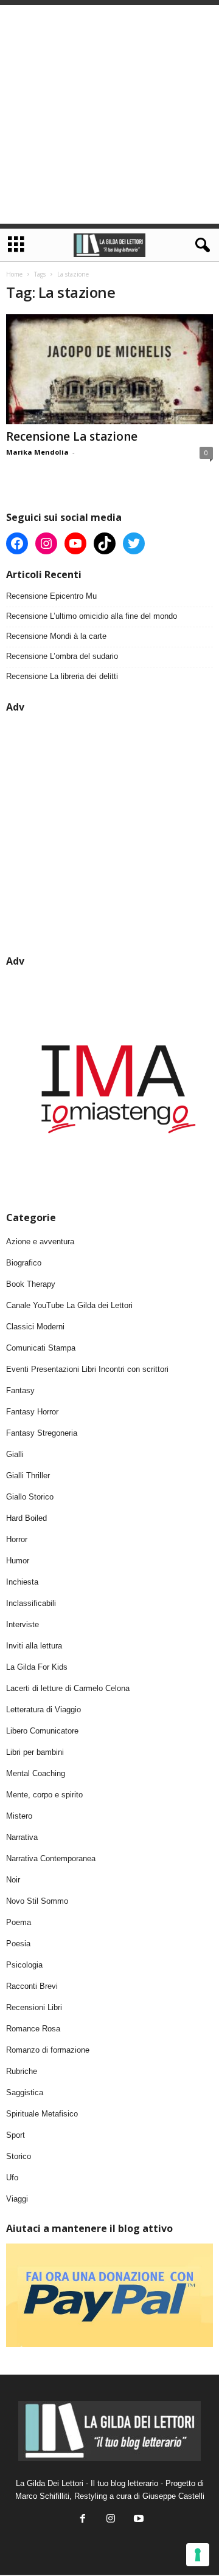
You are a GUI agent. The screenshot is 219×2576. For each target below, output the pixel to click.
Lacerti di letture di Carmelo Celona (68, 1688)
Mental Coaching (36, 1773)
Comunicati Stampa (41, 1348)
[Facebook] (83, 2520)
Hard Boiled (26, 1518)
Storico (19, 2156)
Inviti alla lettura (34, 1646)
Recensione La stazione (72, 436)
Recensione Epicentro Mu (51, 596)
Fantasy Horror (32, 1412)
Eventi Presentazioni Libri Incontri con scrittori (87, 1369)
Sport (16, 2135)
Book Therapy (31, 1284)
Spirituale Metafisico (42, 2114)
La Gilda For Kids (37, 1667)
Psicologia (24, 1965)
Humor (18, 1561)
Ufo (12, 2178)
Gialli (15, 1454)
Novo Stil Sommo (37, 1901)
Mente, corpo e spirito (44, 1795)
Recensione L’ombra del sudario (62, 656)
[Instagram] (111, 2520)
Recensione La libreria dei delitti (62, 676)
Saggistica (25, 2092)
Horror (17, 1539)
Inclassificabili (31, 1603)
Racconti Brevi (32, 1986)
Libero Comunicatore (42, 1731)
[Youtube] (137, 2520)
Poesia (18, 1944)
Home (14, 274)
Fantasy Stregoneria (42, 1433)
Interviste (23, 1624)
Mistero (19, 1816)
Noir (13, 1880)
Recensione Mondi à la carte (56, 636)
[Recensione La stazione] (109, 369)
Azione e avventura (40, 1242)
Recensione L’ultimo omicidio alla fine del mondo (92, 616)
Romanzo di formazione (48, 2050)
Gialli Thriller (28, 1476)
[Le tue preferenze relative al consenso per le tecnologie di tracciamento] (198, 2555)
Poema (19, 1922)
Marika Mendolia (37, 452)
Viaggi (17, 2199)
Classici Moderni (35, 1327)
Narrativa (22, 1837)
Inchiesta (22, 1582)
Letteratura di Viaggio (43, 1710)
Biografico (24, 1263)
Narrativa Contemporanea (51, 1858)
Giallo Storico (30, 1497)
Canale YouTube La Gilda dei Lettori (69, 1305)
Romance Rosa (33, 2029)
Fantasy (20, 1390)
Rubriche (22, 2071)
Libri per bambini (35, 1752)
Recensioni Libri (34, 2007)
